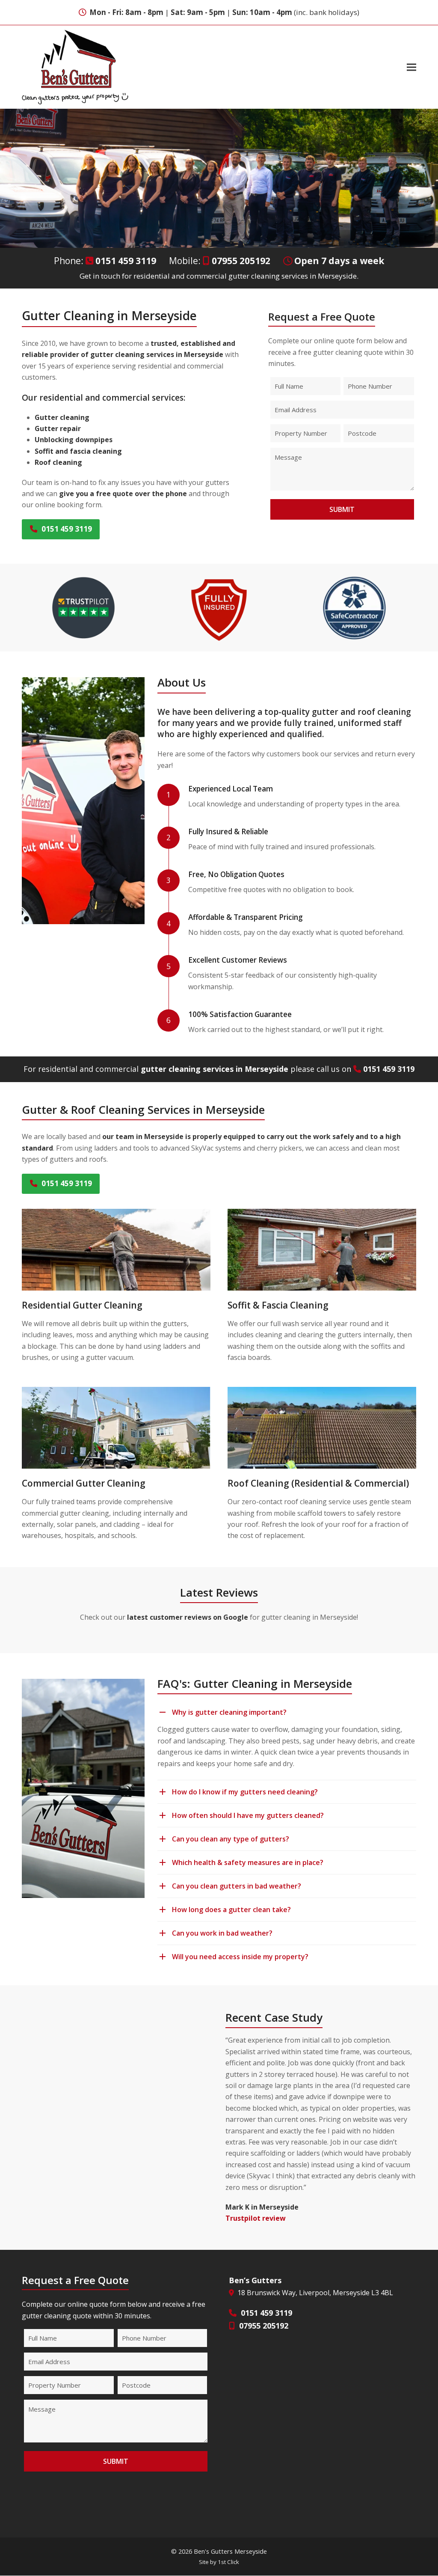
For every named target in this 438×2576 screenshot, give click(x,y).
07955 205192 (241, 261)
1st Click (228, 2562)
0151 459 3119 (126, 261)
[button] (411, 67)
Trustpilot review (256, 2218)
